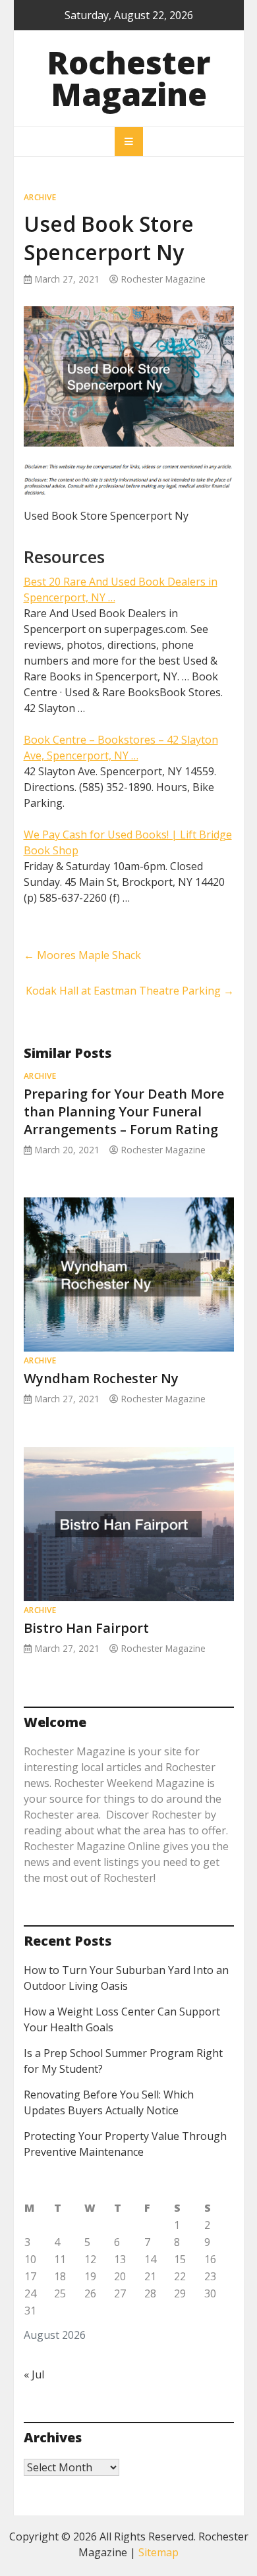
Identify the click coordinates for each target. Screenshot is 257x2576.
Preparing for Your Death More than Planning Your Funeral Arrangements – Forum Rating (124, 1111)
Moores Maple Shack (82, 955)
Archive (40, 197)
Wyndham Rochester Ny (101, 1378)
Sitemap (158, 2552)
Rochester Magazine (129, 78)
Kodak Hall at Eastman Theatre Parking (130, 991)
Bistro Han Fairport (86, 1628)
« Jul (34, 2374)
